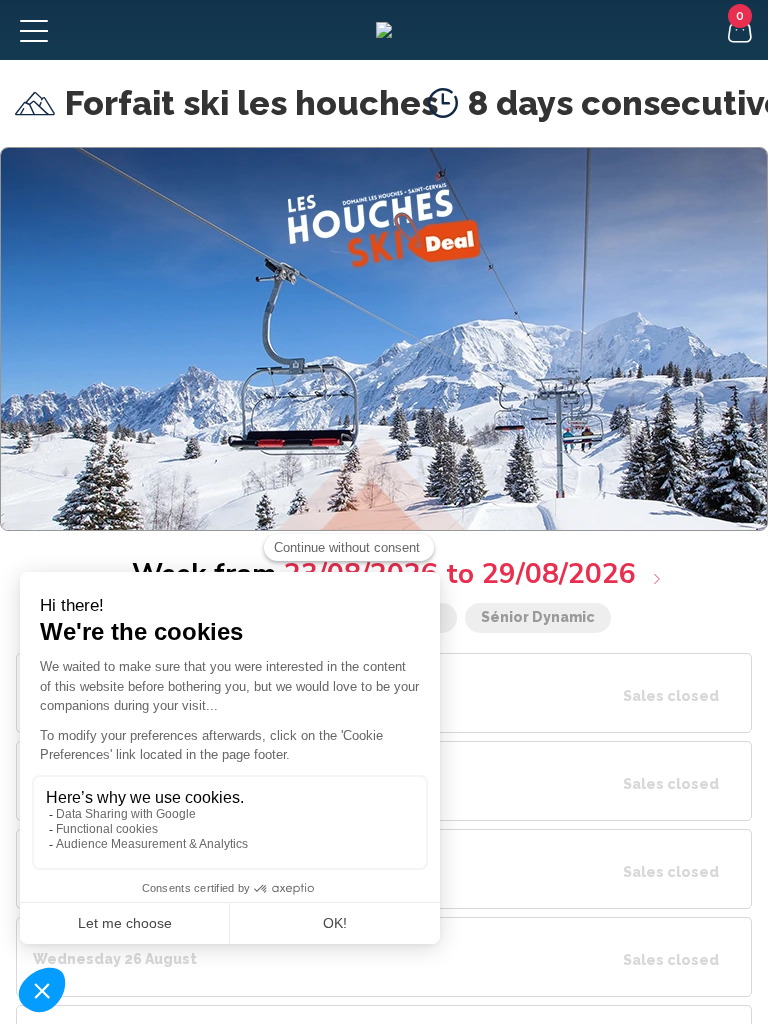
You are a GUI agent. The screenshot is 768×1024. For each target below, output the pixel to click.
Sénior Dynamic (538, 617)
